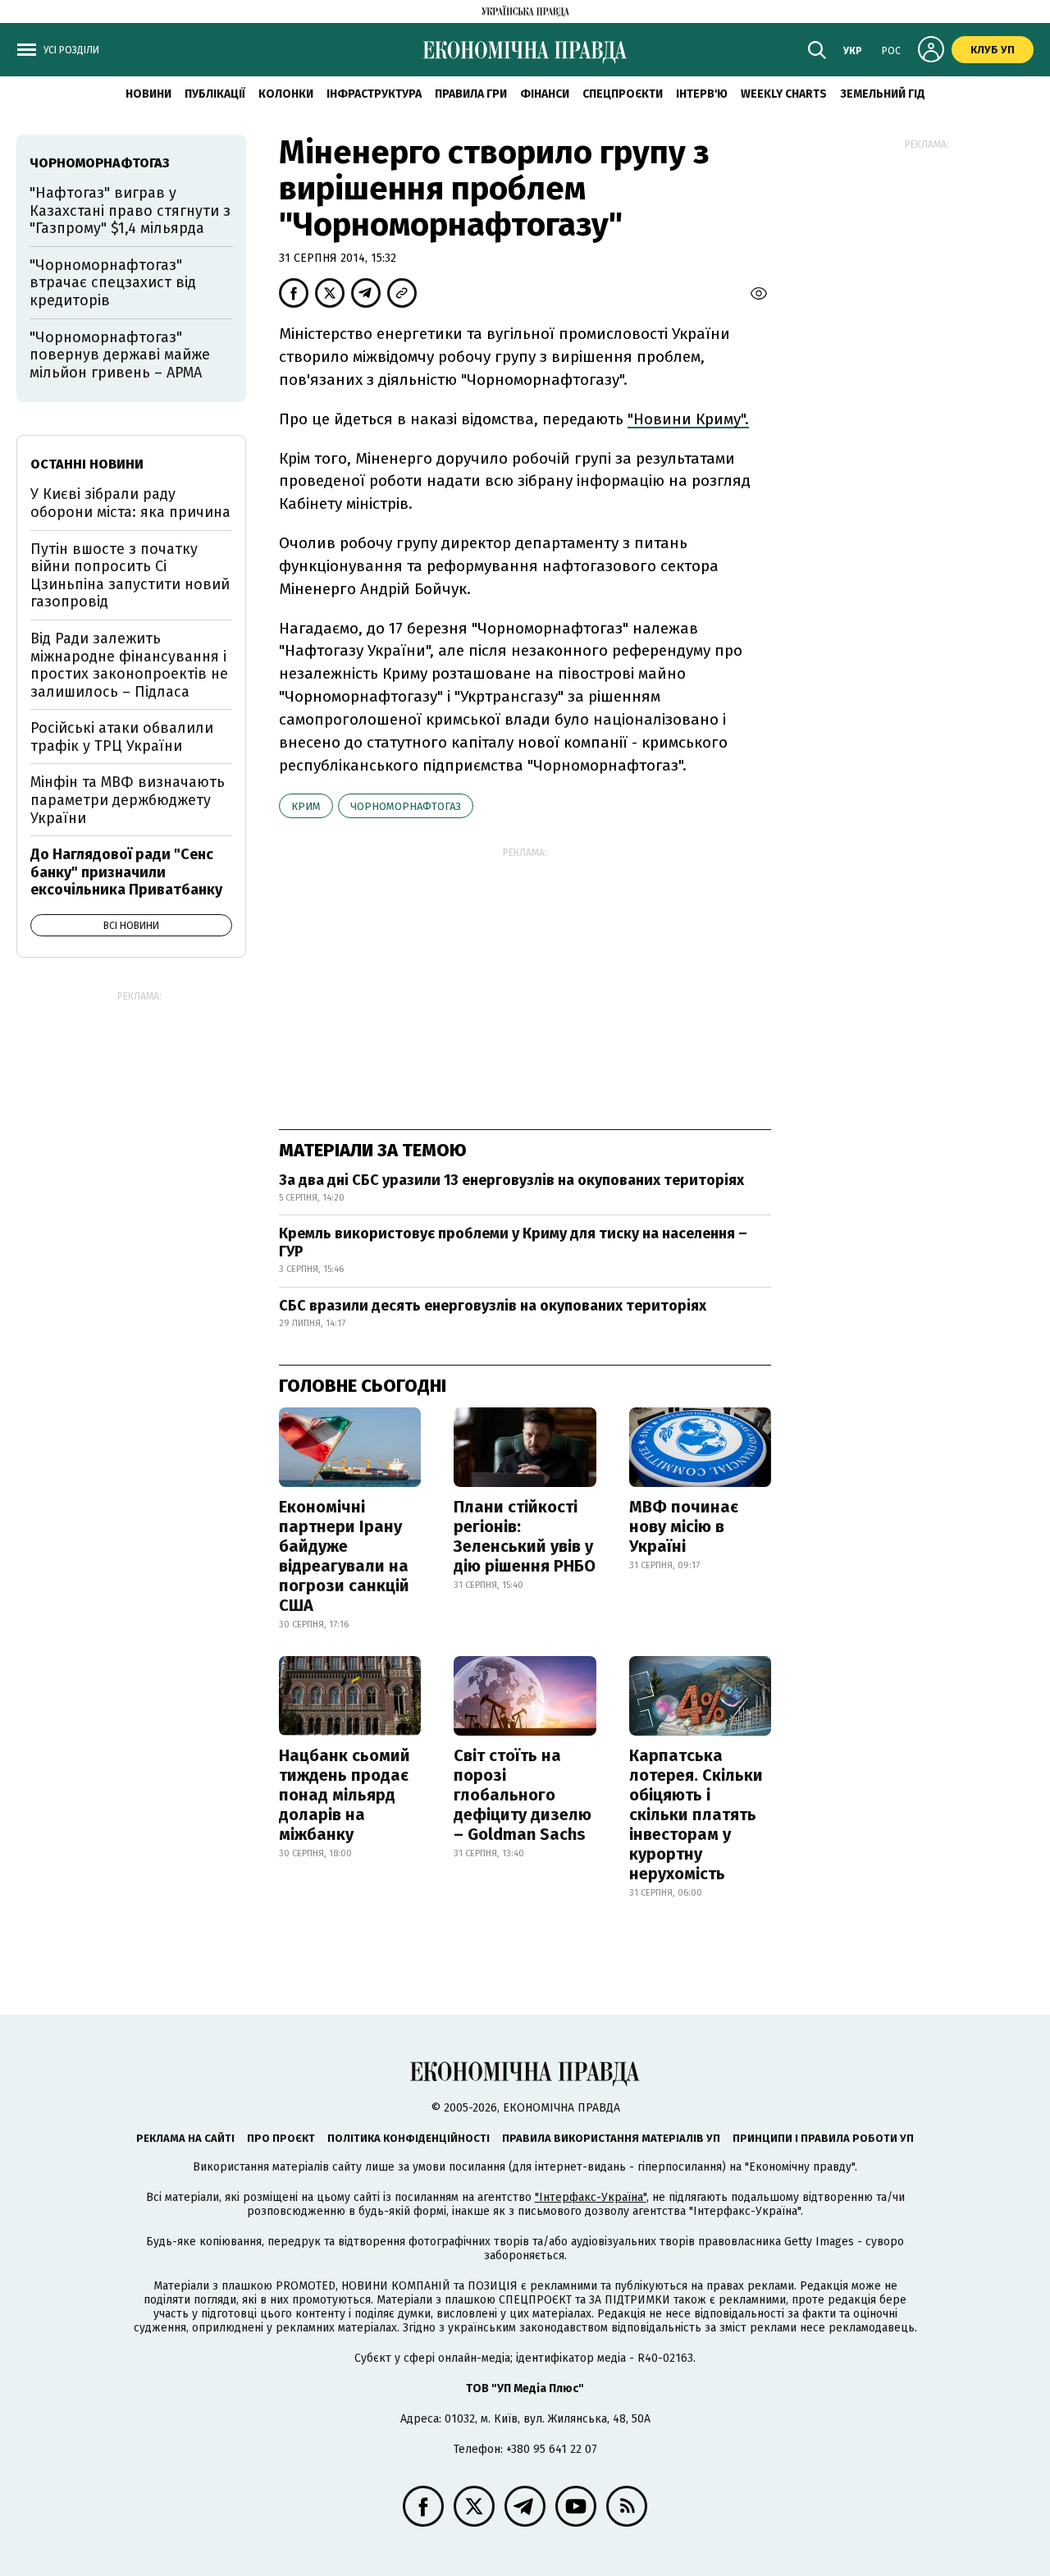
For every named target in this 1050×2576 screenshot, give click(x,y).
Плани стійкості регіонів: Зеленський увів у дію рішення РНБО (525, 1536)
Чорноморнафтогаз (406, 806)
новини (148, 94)
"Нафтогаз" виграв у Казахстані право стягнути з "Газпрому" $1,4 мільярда (130, 210)
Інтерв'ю (702, 94)
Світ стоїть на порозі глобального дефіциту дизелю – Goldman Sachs (523, 1795)
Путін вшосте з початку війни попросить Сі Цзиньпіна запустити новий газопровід (130, 576)
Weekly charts (784, 94)
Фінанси (545, 94)
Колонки (286, 94)
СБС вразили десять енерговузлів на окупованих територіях (493, 1306)
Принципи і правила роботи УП (823, 2138)
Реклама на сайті (185, 2138)
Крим (306, 806)
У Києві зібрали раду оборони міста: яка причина (130, 503)
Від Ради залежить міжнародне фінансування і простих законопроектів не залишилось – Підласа (129, 665)
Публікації (215, 94)
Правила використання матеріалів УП (611, 2138)
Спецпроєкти (623, 94)
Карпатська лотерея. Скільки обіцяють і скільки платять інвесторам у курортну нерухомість (696, 1814)
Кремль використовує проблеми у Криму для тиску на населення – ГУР (513, 1242)
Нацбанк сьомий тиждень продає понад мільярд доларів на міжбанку (345, 1795)
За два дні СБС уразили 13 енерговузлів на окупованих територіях (511, 1180)
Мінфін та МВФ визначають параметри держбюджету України (128, 800)
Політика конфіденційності (409, 2138)
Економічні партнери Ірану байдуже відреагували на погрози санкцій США (344, 1556)
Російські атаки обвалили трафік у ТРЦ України (122, 737)
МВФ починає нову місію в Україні (684, 1526)
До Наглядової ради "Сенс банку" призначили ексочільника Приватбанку (126, 872)
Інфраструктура (374, 94)
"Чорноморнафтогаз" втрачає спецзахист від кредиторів (113, 283)
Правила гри (471, 94)
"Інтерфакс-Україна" (591, 2197)
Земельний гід (883, 94)
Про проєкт (281, 2138)
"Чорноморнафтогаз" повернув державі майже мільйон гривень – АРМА (120, 355)
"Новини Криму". (688, 419)
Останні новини (87, 464)
